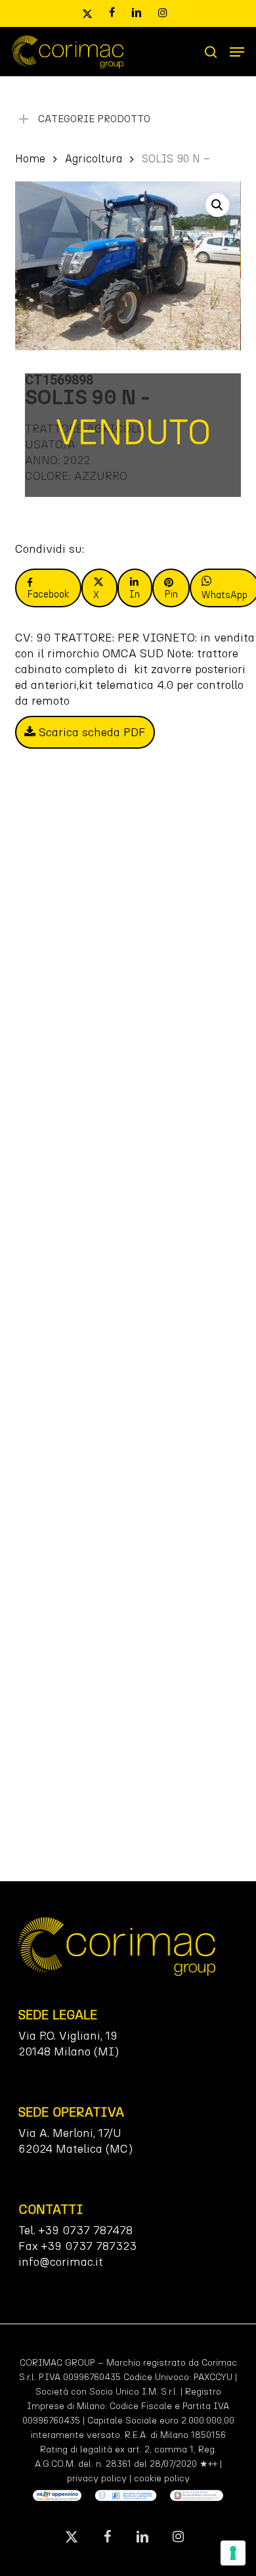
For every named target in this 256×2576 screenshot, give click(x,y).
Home (30, 158)
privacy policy (97, 2478)
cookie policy (162, 2478)
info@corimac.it (61, 2262)
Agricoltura (94, 158)
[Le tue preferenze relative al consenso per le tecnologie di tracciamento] (233, 2553)
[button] (237, 52)
